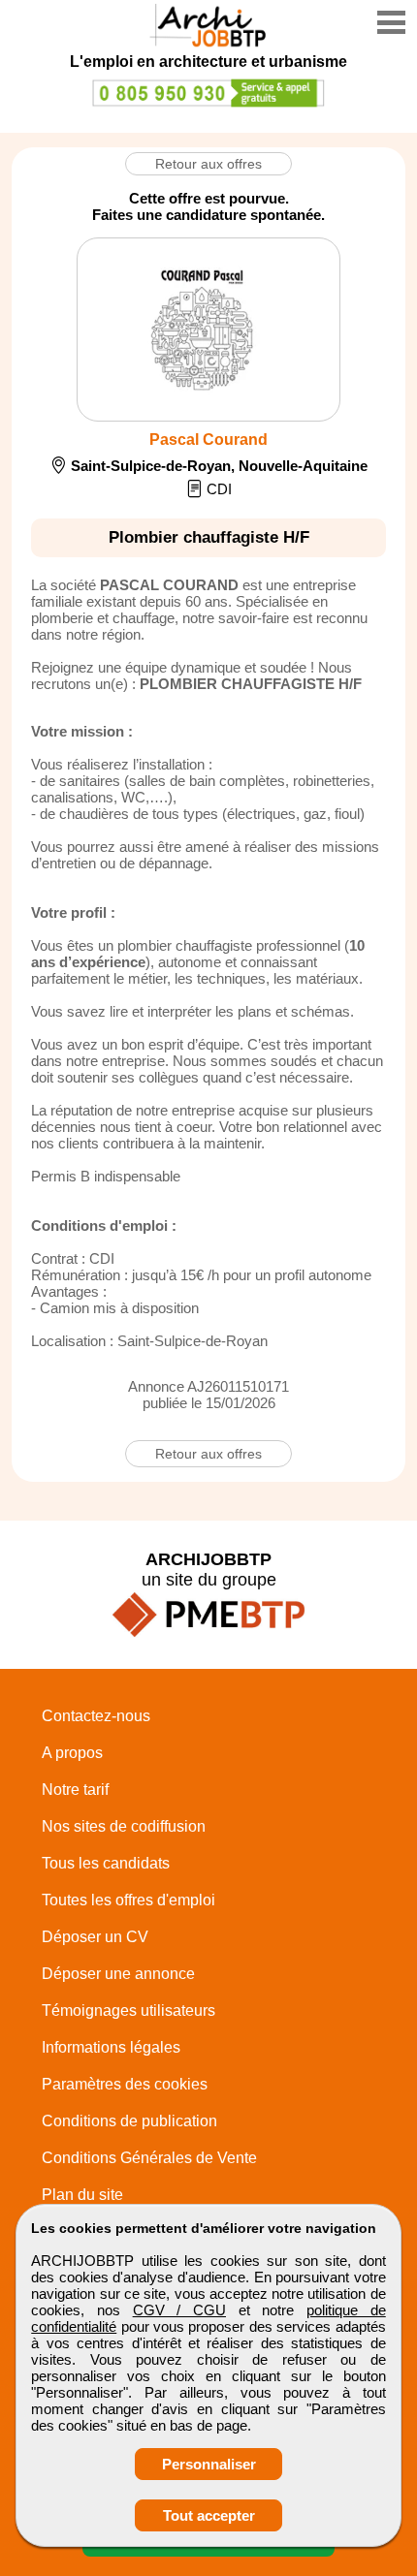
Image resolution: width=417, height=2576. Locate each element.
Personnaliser (209, 2464)
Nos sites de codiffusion (124, 1826)
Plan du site (82, 2195)
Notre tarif (75, 1790)
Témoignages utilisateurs (128, 2011)
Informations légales (111, 2047)
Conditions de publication (129, 2121)
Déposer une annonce (118, 1974)
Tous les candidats (106, 1863)
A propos (72, 1753)
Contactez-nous (96, 1716)
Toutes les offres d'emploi (128, 1900)
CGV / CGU (179, 2310)
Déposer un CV (95, 1937)
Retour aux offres (208, 164)
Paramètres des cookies (125, 2084)
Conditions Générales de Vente (149, 2158)
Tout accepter (209, 2515)
